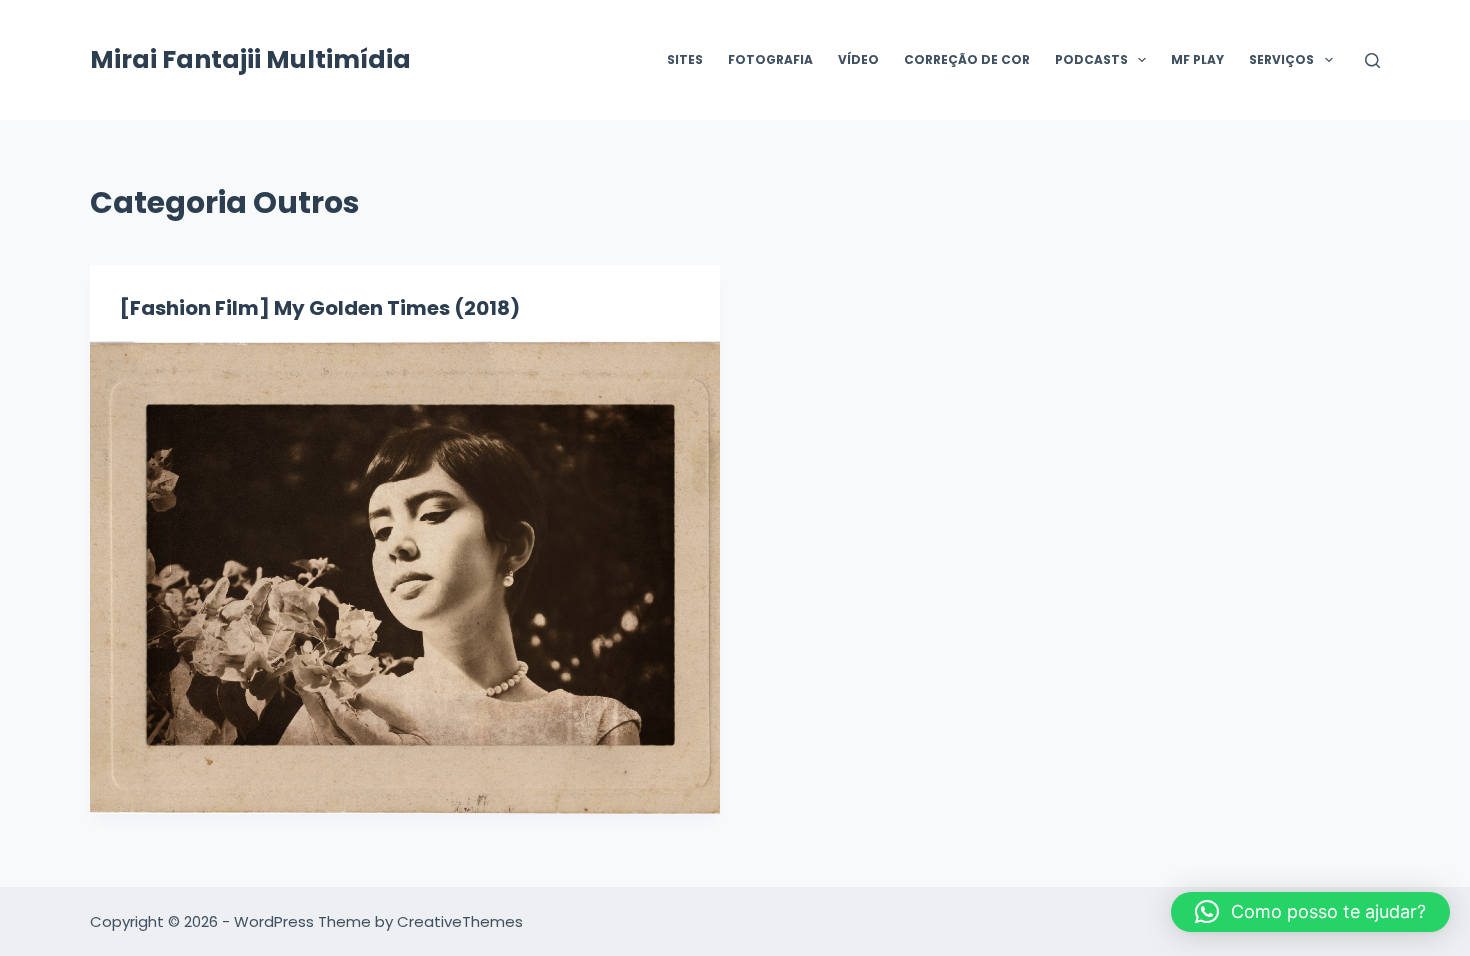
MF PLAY (1197, 59)
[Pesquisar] (1372, 60)
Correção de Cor (967, 59)
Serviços (1281, 59)
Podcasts (1091, 59)
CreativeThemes (460, 921)
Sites (685, 59)
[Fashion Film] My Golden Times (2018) (320, 308)
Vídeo (858, 59)
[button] (1310, 912)
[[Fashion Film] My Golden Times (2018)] (405, 577)
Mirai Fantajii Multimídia (250, 59)
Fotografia (770, 59)
